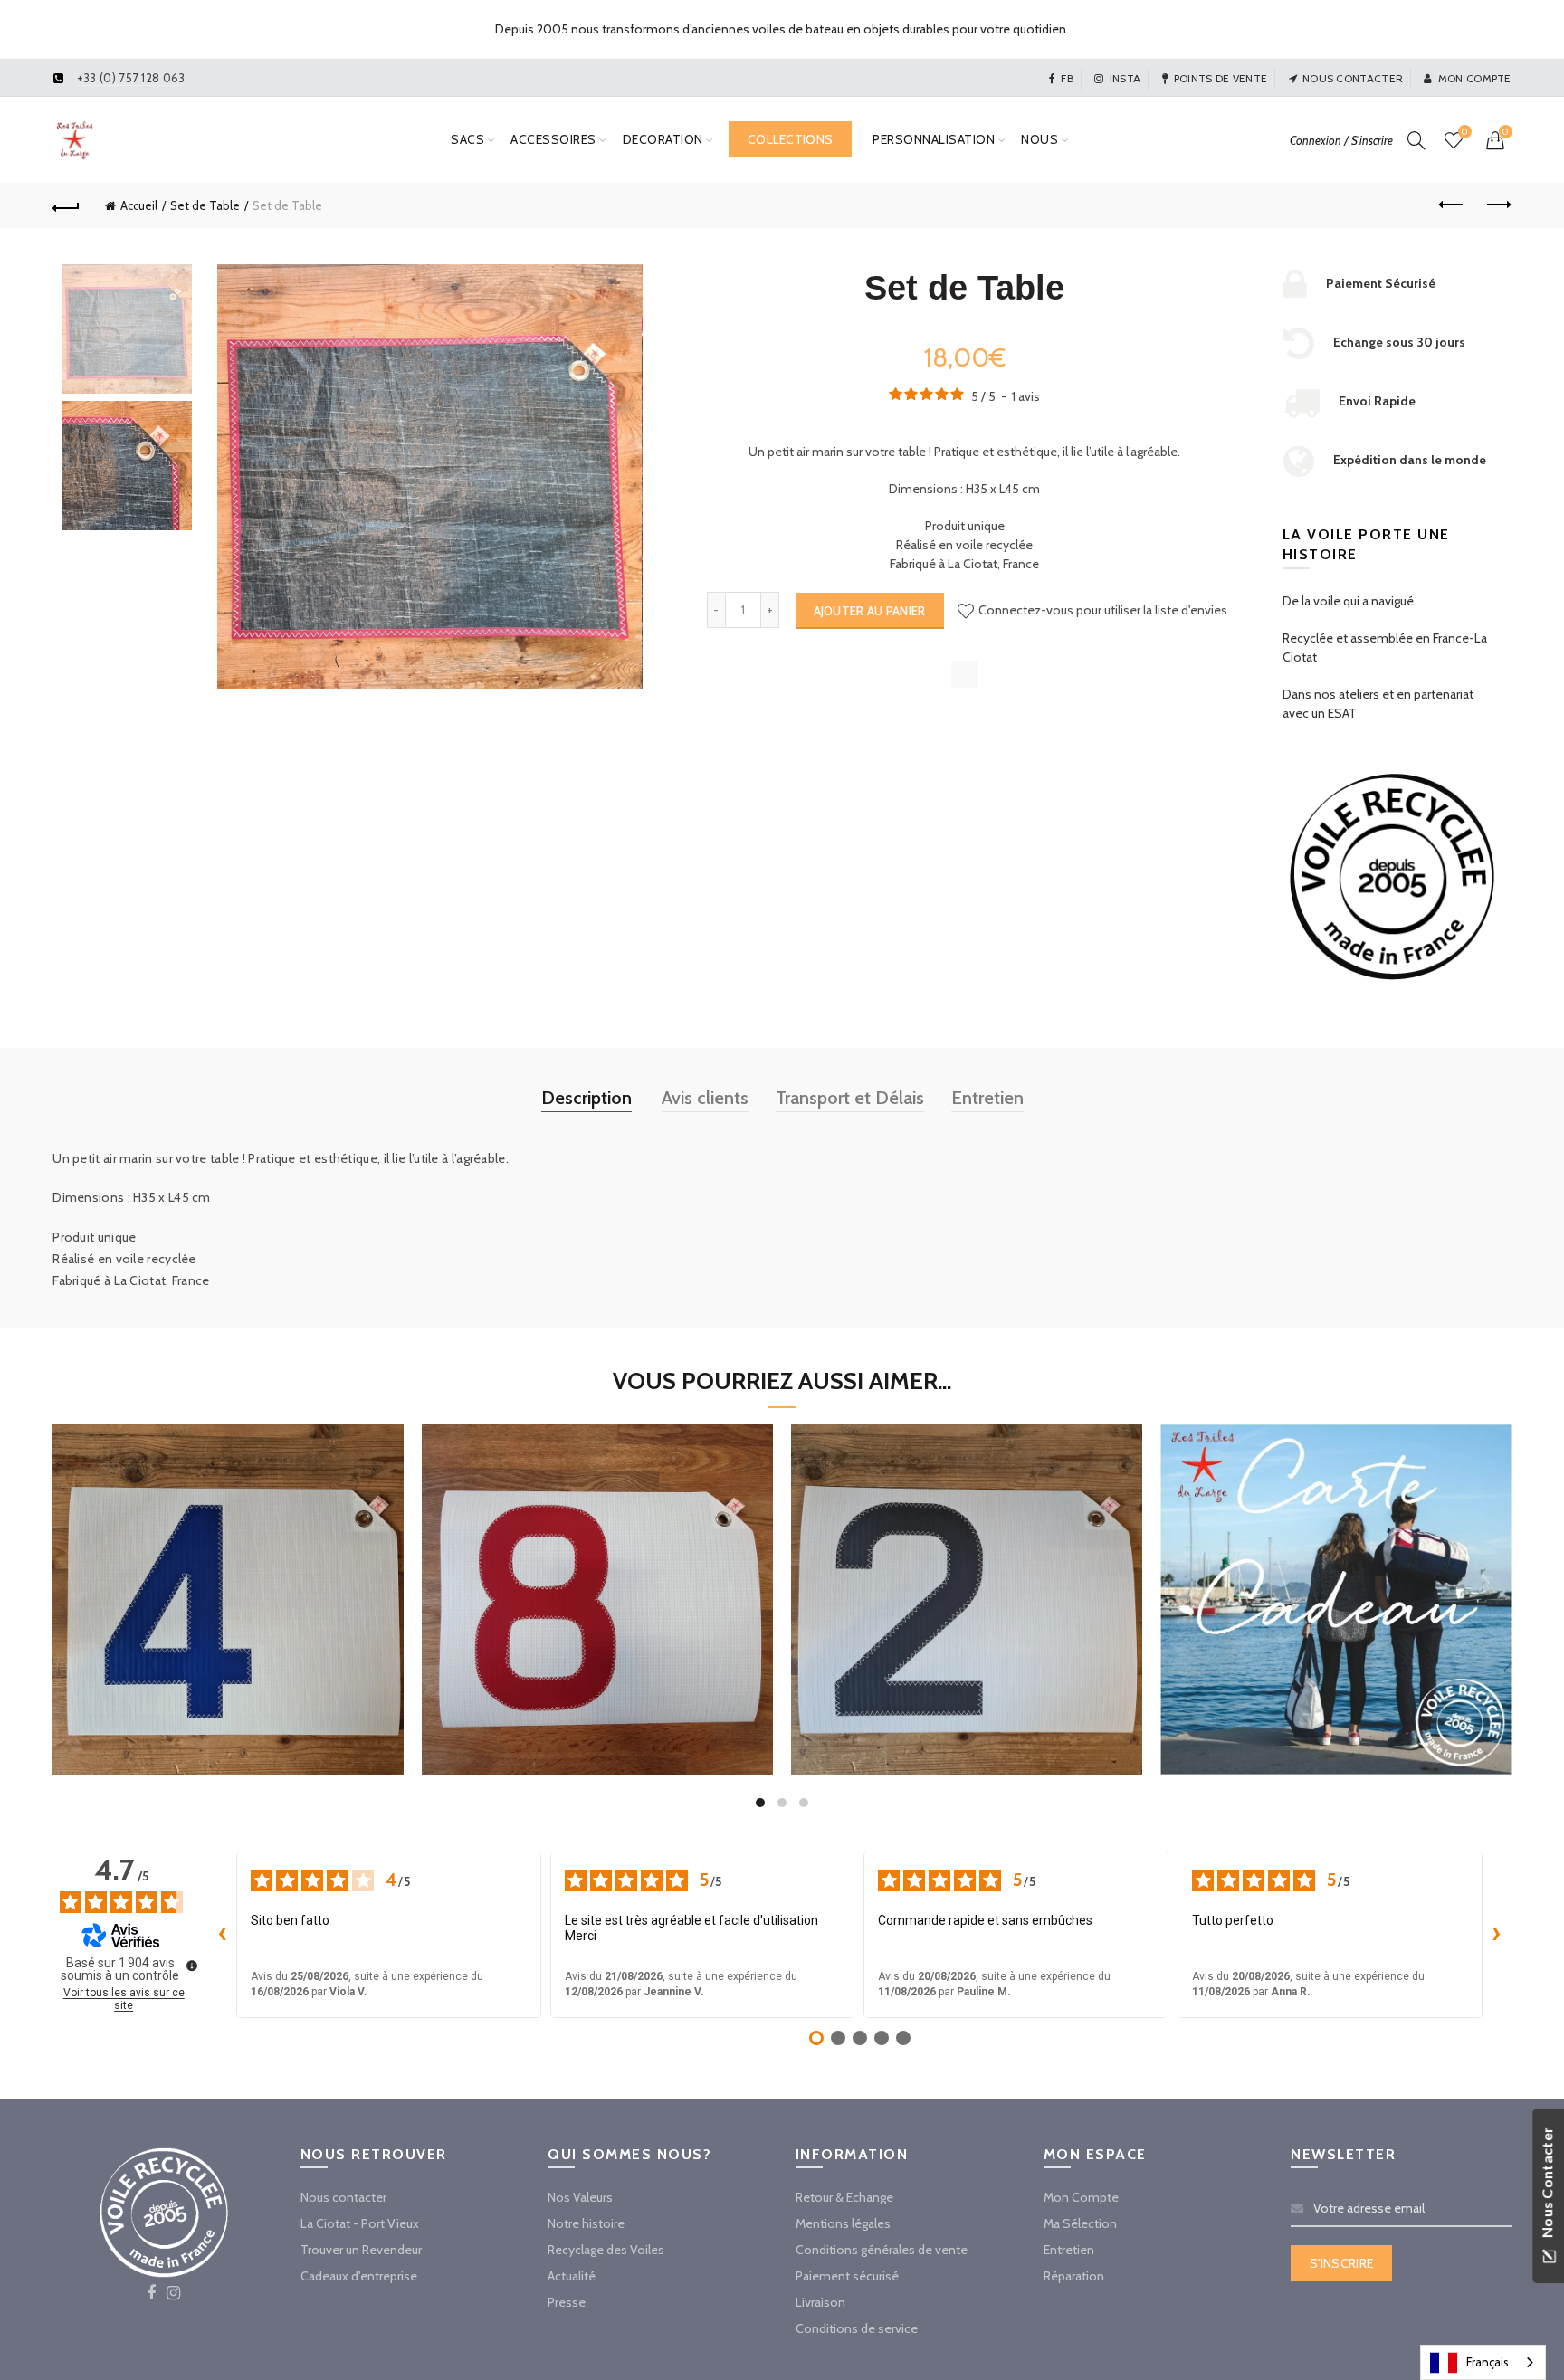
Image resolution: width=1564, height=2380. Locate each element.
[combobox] (1483, 2362)
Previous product (1453, 205)
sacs (467, 139)
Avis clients (705, 1098)
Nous (1039, 139)
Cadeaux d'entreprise (359, 2276)
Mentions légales (843, 2223)
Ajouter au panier (870, 611)
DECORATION (663, 139)
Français (1488, 2362)
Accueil (139, 205)
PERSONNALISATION (934, 139)
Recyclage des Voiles (606, 2250)
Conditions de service (857, 2328)
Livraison (820, 2302)
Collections (790, 139)
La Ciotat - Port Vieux (360, 2223)
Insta (1125, 78)
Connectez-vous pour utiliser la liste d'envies (1101, 610)
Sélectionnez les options (228, 1669)
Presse (567, 2302)
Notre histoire (586, 2223)
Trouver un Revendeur (361, 2250)
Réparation (1074, 2276)
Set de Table (205, 205)
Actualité (572, 2276)
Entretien (987, 1098)
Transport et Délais (850, 1098)
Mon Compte (1081, 2197)
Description (586, 1098)
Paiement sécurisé (847, 2276)
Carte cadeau (1336, 1580)
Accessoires (553, 139)
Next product (1498, 205)
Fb (1067, 78)
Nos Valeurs (580, 2197)
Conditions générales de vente (882, 2250)
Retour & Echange (844, 2197)
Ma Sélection (1080, 2223)
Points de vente (1221, 78)
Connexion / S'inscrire (1341, 140)
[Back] (66, 205)
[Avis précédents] (222, 1935)
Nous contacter (1353, 78)
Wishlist (1464, 132)
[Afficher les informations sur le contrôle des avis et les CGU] (192, 1966)
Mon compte (1474, 78)
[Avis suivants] (1497, 1935)
